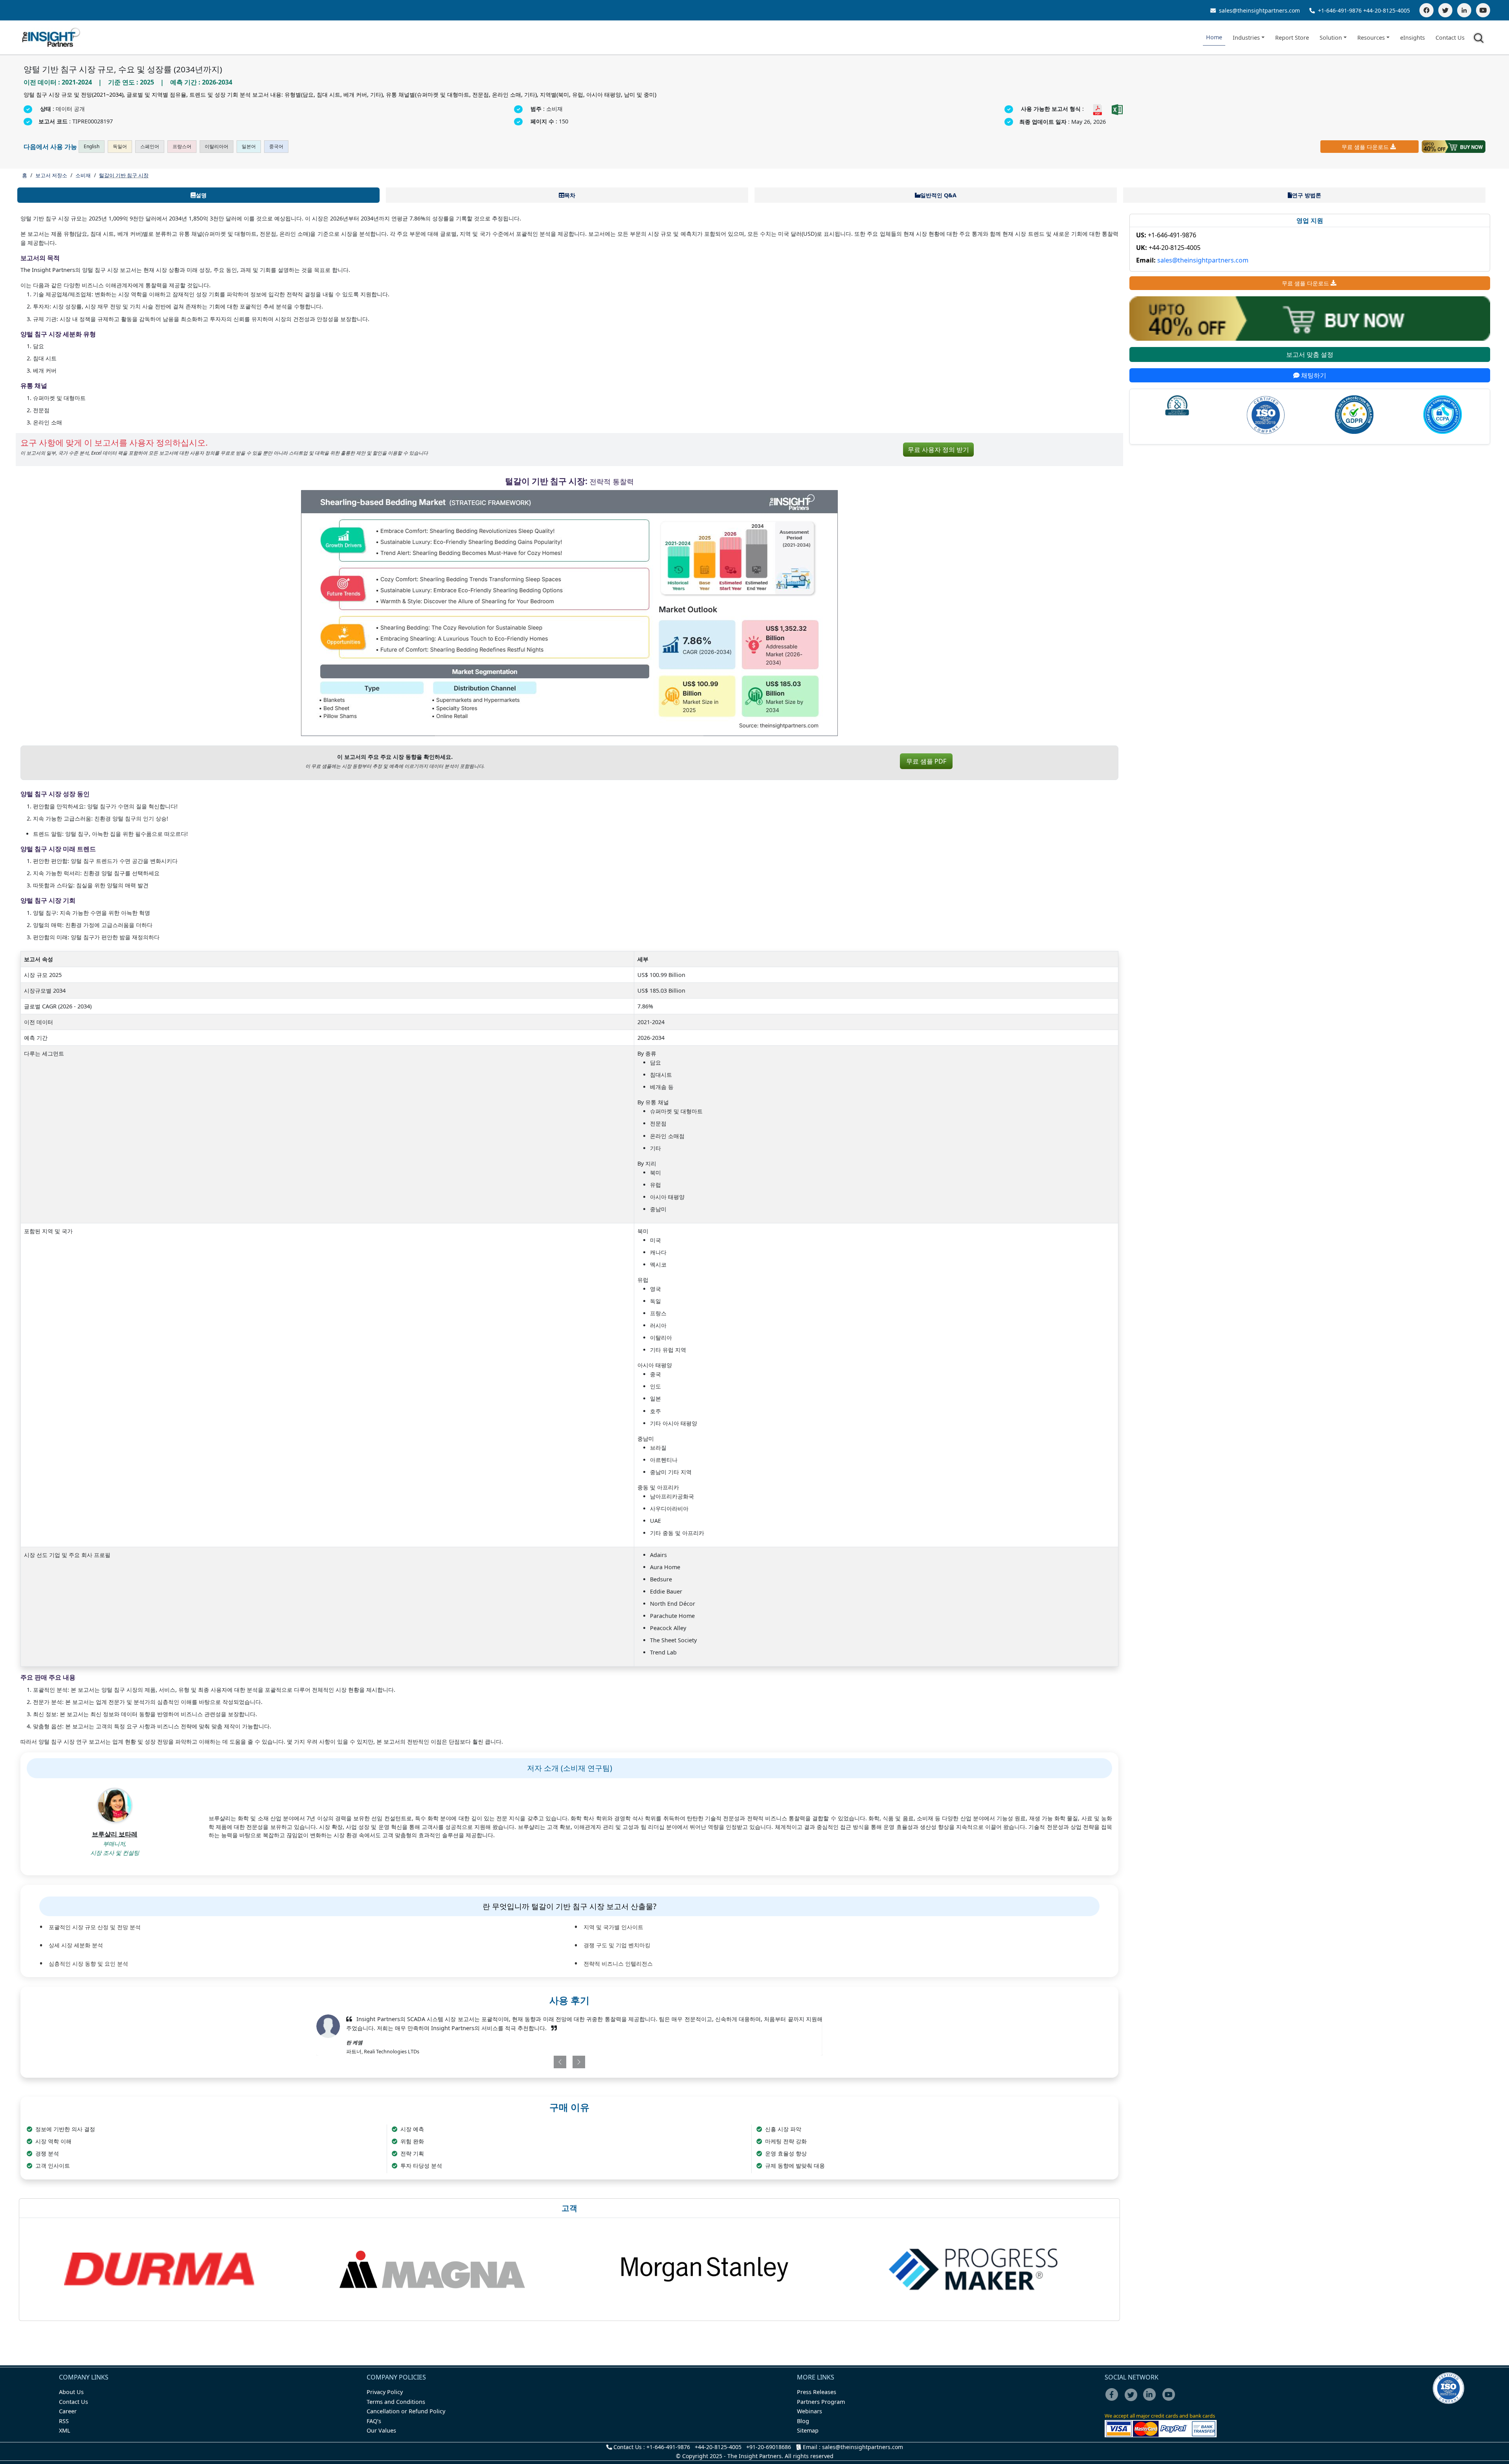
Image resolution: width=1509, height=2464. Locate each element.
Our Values (381, 2430)
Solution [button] (1331, 38)
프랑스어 (182, 146)
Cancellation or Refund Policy (406, 2411)
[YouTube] (1483, 10)
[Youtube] (1170, 2400)
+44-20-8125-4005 (1387, 10)
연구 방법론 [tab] (1307, 195)
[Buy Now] (1454, 147)
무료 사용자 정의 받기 (938, 450)
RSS (64, 2421)
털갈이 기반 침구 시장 (124, 175)
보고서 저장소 (51, 175)
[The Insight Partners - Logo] (51, 38)
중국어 (276, 146)
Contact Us (1450, 38)
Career (68, 2411)
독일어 (120, 146)
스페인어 (150, 146)
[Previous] (528, 2062)
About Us (71, 2392)
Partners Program (821, 2402)
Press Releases (817, 2392)
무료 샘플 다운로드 (1365, 147)
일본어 (249, 146)
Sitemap (808, 2430)
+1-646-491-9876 (1340, 10)
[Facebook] (1426, 10)
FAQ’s (374, 2421)
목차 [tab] (570, 195)
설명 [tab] (201, 195)
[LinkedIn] (1464, 10)
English (92, 146)
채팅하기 (1313, 375)
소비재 (83, 175)
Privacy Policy (385, 2392)
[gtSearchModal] (1480, 39)
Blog (803, 2421)
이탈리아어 (217, 146)
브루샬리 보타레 (115, 1834)
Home (1214, 37)
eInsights (1413, 38)
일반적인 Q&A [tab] (938, 195)
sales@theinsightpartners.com (1259, 10)
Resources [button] (1371, 38)
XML (65, 2430)
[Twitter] (1445, 10)
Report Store (1292, 38)
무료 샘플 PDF (926, 761)
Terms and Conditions (396, 2402)
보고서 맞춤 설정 (1310, 354)
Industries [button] (1246, 38)
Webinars (810, 2411)
